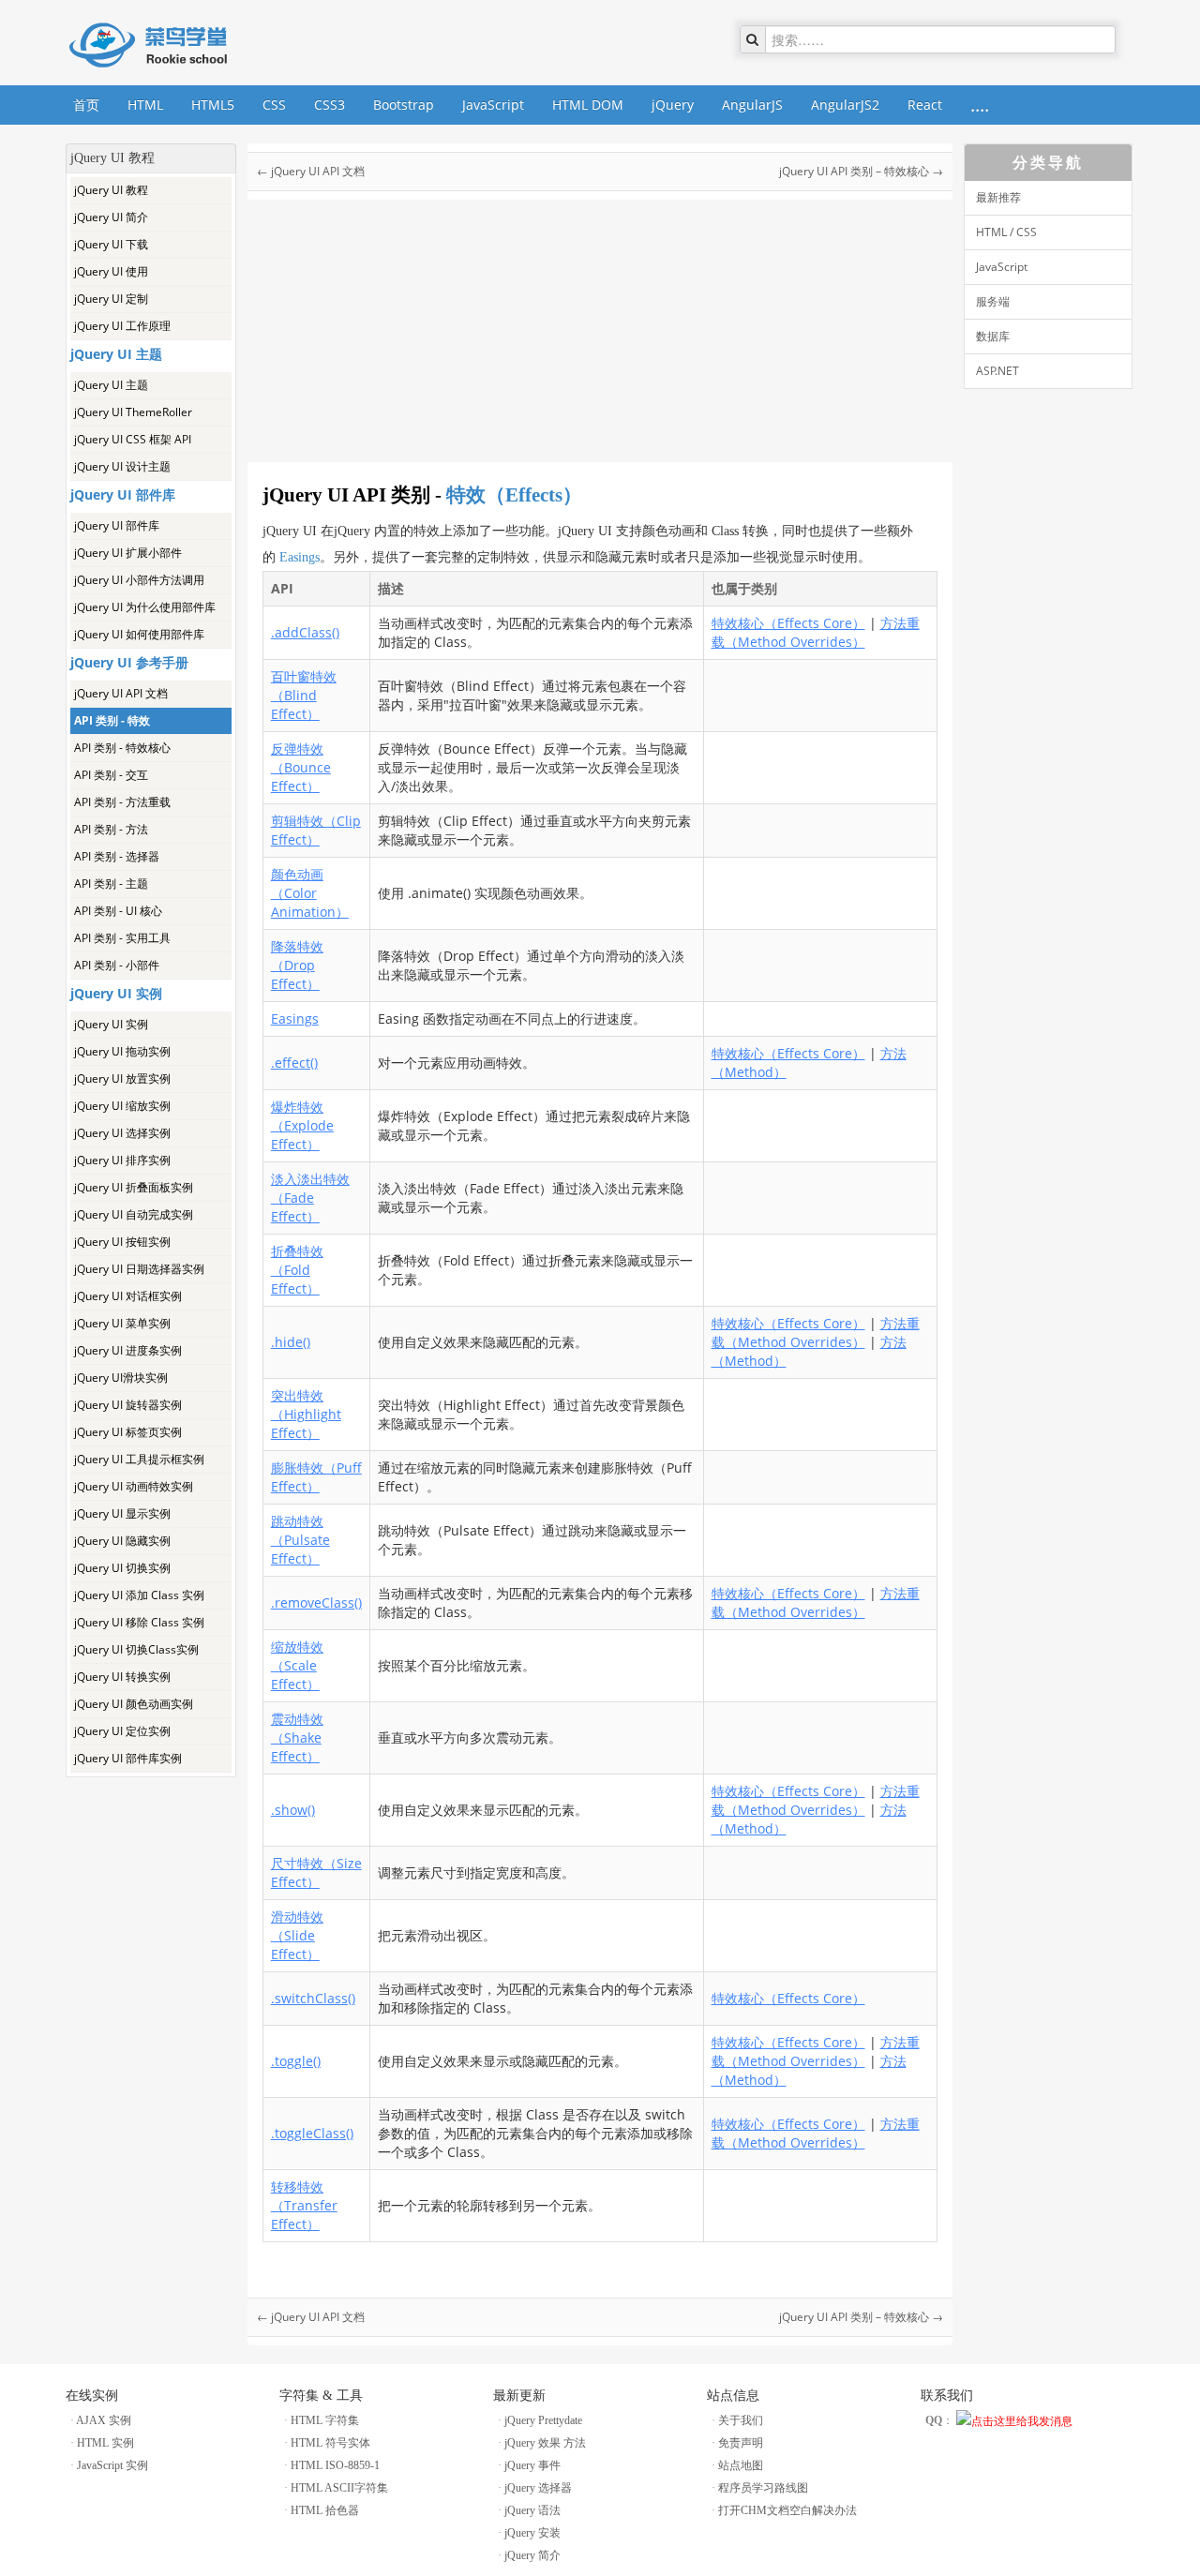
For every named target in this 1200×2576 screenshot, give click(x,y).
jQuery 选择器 (538, 2488)
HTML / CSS (1006, 232)
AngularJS (752, 105)
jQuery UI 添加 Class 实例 (139, 1595)
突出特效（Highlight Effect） (306, 1414)
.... (980, 105)
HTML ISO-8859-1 (335, 2465)
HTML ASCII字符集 (339, 2488)
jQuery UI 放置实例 (122, 1078)
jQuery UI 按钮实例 (122, 1242)
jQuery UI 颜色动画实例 (134, 1704)
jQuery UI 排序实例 (122, 1160)
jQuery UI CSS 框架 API (133, 439)
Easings (300, 557)
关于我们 (741, 2420)
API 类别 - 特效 (112, 720)
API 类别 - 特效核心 (122, 748)
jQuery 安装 (532, 2533)
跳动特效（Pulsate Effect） (300, 1540)
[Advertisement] (151, 2059)
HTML (145, 105)
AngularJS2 (845, 105)
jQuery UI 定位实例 (122, 1731)
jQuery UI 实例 (111, 1024)
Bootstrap (404, 105)
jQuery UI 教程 (111, 190)
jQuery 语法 (532, 2510)
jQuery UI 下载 (111, 244)
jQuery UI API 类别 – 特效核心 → (861, 171)
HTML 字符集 (325, 2420)
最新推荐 (998, 197)
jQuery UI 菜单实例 (122, 1323)
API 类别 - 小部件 (117, 965)
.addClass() (305, 632)
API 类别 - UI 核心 (118, 911)
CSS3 (330, 105)
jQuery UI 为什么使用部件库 (145, 607)
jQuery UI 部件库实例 (128, 1758)
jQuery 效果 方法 (545, 2443)
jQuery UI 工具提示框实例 (139, 1459)
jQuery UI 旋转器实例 (128, 1405)
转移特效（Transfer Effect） (304, 2205)
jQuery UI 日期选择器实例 (139, 1269)
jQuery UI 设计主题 (122, 466)
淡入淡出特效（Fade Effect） (310, 1198)
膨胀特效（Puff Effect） (316, 1477)
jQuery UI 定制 (111, 299)
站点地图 (741, 2465)
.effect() (294, 1063)
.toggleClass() (312, 2133)
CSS (274, 105)
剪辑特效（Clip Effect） (316, 830)
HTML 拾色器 (325, 2510)
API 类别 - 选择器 (117, 856)
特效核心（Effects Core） (788, 623)
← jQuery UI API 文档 (311, 171)
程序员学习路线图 (763, 2488)
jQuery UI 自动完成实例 (134, 1214)
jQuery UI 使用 (111, 271)
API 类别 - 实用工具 (122, 938)
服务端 (993, 301)
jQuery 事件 (532, 2465)
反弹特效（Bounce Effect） (301, 767)
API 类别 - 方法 (111, 829)
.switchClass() (313, 1998)
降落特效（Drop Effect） (297, 965)
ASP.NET (997, 371)
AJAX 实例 (104, 2420)
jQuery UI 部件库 (117, 525)
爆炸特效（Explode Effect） (302, 1125)
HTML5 (213, 105)
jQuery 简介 (532, 2555)
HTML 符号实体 (330, 2443)
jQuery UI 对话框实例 (128, 1296)
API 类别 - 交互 (111, 775)
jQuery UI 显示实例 (122, 1513)
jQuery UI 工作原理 (122, 326)
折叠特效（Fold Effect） (297, 1270)
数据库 (993, 336)
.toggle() (296, 2061)
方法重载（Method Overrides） (816, 632)
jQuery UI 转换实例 (122, 1677)
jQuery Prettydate (543, 2420)
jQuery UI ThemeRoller (133, 412)
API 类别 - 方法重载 (122, 802)
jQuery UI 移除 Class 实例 (139, 1622)
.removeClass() (316, 1603)
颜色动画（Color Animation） (310, 893)
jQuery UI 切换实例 (122, 1568)
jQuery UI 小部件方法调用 (139, 580)
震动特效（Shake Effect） (297, 1737)
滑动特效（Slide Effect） (297, 1935)
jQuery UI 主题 (111, 385)
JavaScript (493, 105)
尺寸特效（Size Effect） (316, 1872)
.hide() (291, 1342)
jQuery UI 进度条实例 (128, 1350)
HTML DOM (588, 105)
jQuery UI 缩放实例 (122, 1106)
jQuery (673, 105)
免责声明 (741, 2443)
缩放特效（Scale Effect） (297, 1665)
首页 (86, 105)
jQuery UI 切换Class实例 (136, 1649)
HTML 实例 (105, 2443)
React (925, 105)
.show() (293, 1810)
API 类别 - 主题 (111, 884)
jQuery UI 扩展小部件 (128, 553)
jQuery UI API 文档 (121, 693)
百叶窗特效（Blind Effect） (304, 695)
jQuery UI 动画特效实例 (134, 1486)
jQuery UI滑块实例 (121, 1378)
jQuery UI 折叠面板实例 (134, 1187)
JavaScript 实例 (112, 2465)
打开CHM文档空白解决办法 (787, 2510)
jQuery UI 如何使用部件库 (139, 634)
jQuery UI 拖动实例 (122, 1051)
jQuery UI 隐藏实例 (122, 1541)
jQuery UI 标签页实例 (128, 1432)
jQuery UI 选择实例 (122, 1133)
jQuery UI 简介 (111, 217)
